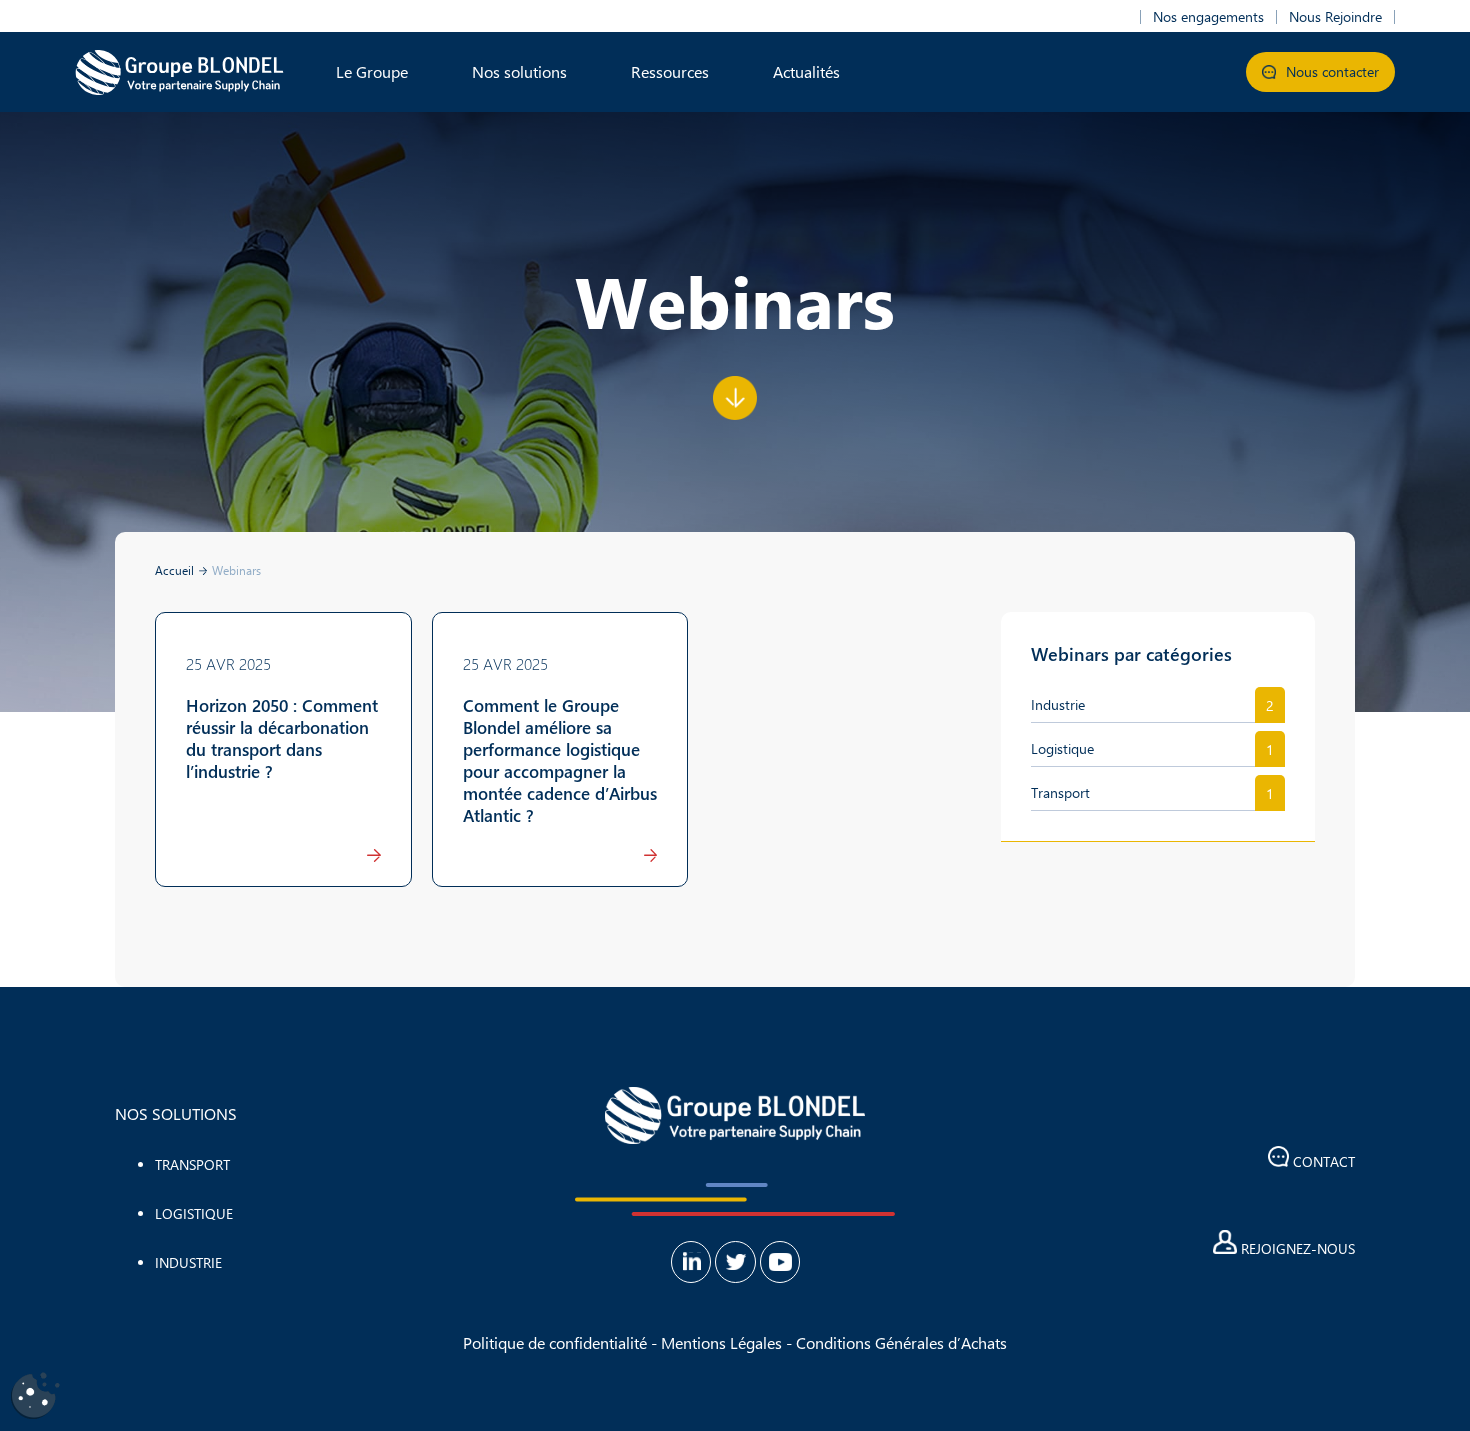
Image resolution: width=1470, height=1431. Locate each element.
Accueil (174, 570)
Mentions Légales (721, 1342)
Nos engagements (1208, 17)
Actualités (806, 71)
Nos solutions (519, 71)
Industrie (1058, 704)
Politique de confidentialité (555, 1342)
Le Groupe (372, 71)
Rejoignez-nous (1296, 1248)
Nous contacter (1330, 71)
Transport (1060, 792)
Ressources (670, 71)
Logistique (1062, 748)
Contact (1322, 1161)
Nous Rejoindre (1335, 17)
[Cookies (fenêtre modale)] (35, 1396)
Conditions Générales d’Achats (901, 1342)
